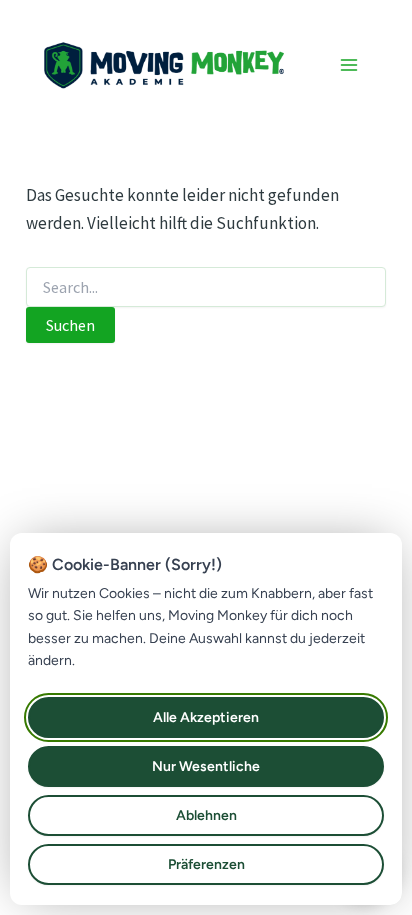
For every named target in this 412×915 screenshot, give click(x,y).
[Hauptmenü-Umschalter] (350, 65)
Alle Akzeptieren (206, 717)
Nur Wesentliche (206, 766)
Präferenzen (206, 864)
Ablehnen (206, 815)
